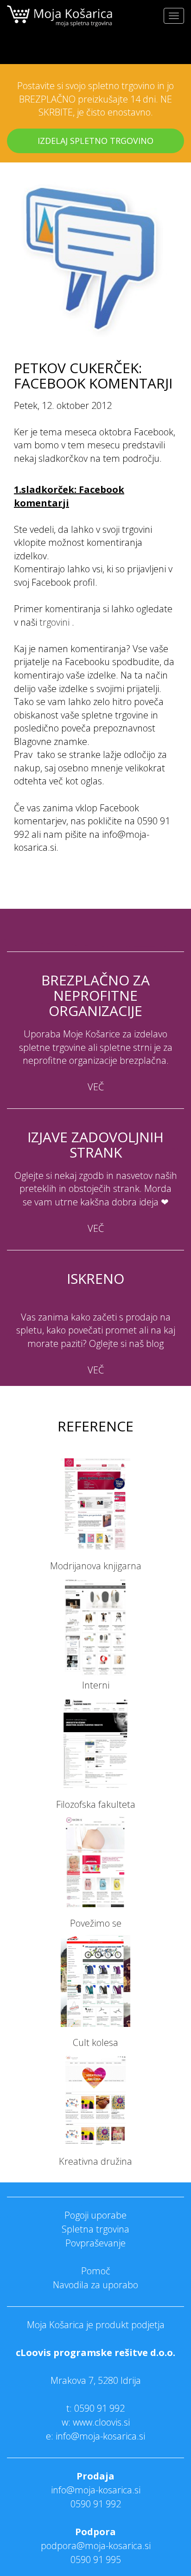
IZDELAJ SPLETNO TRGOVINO (95, 141)
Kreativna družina (95, 2161)
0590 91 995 (96, 2560)
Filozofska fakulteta (96, 1804)
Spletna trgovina (95, 2229)
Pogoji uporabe (95, 2215)
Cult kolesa (95, 2042)
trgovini (54, 622)
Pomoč (96, 2271)
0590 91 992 (99, 2408)
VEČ (96, 1087)
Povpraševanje (95, 2243)
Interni (96, 1685)
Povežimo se (96, 1923)
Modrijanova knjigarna (96, 1566)
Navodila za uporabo (95, 2285)
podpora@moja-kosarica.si (96, 2546)
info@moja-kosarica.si (96, 2490)
